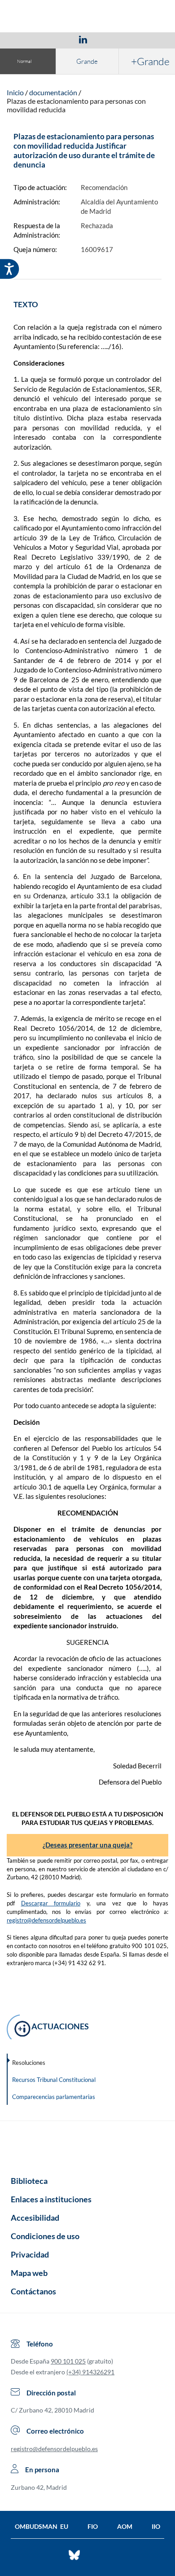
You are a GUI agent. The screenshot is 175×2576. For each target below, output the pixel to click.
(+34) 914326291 (90, 2372)
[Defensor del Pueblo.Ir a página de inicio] (87, 2145)
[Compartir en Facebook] (31, 39)
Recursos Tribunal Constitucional (54, 2080)
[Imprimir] (137, 39)
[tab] (31, 39)
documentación (53, 92)
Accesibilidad (35, 2218)
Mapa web (29, 2273)
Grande (87, 61)
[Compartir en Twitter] (57, 39)
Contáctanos (33, 2291)
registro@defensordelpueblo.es (46, 1920)
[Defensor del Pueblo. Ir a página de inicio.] (88, 17)
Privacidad (30, 2254)
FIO (93, 2526)
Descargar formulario (51, 1903)
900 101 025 (68, 2361)
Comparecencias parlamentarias (54, 2097)
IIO (156, 2526)
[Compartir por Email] (109, 39)
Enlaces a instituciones (51, 2199)
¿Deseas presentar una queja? (87, 1845)
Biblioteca (29, 2181)
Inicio (15, 92)
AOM (125, 2526)
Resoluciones (29, 2063)
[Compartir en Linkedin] (83, 39)
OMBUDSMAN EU (42, 2526)
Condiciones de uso (45, 2236)
